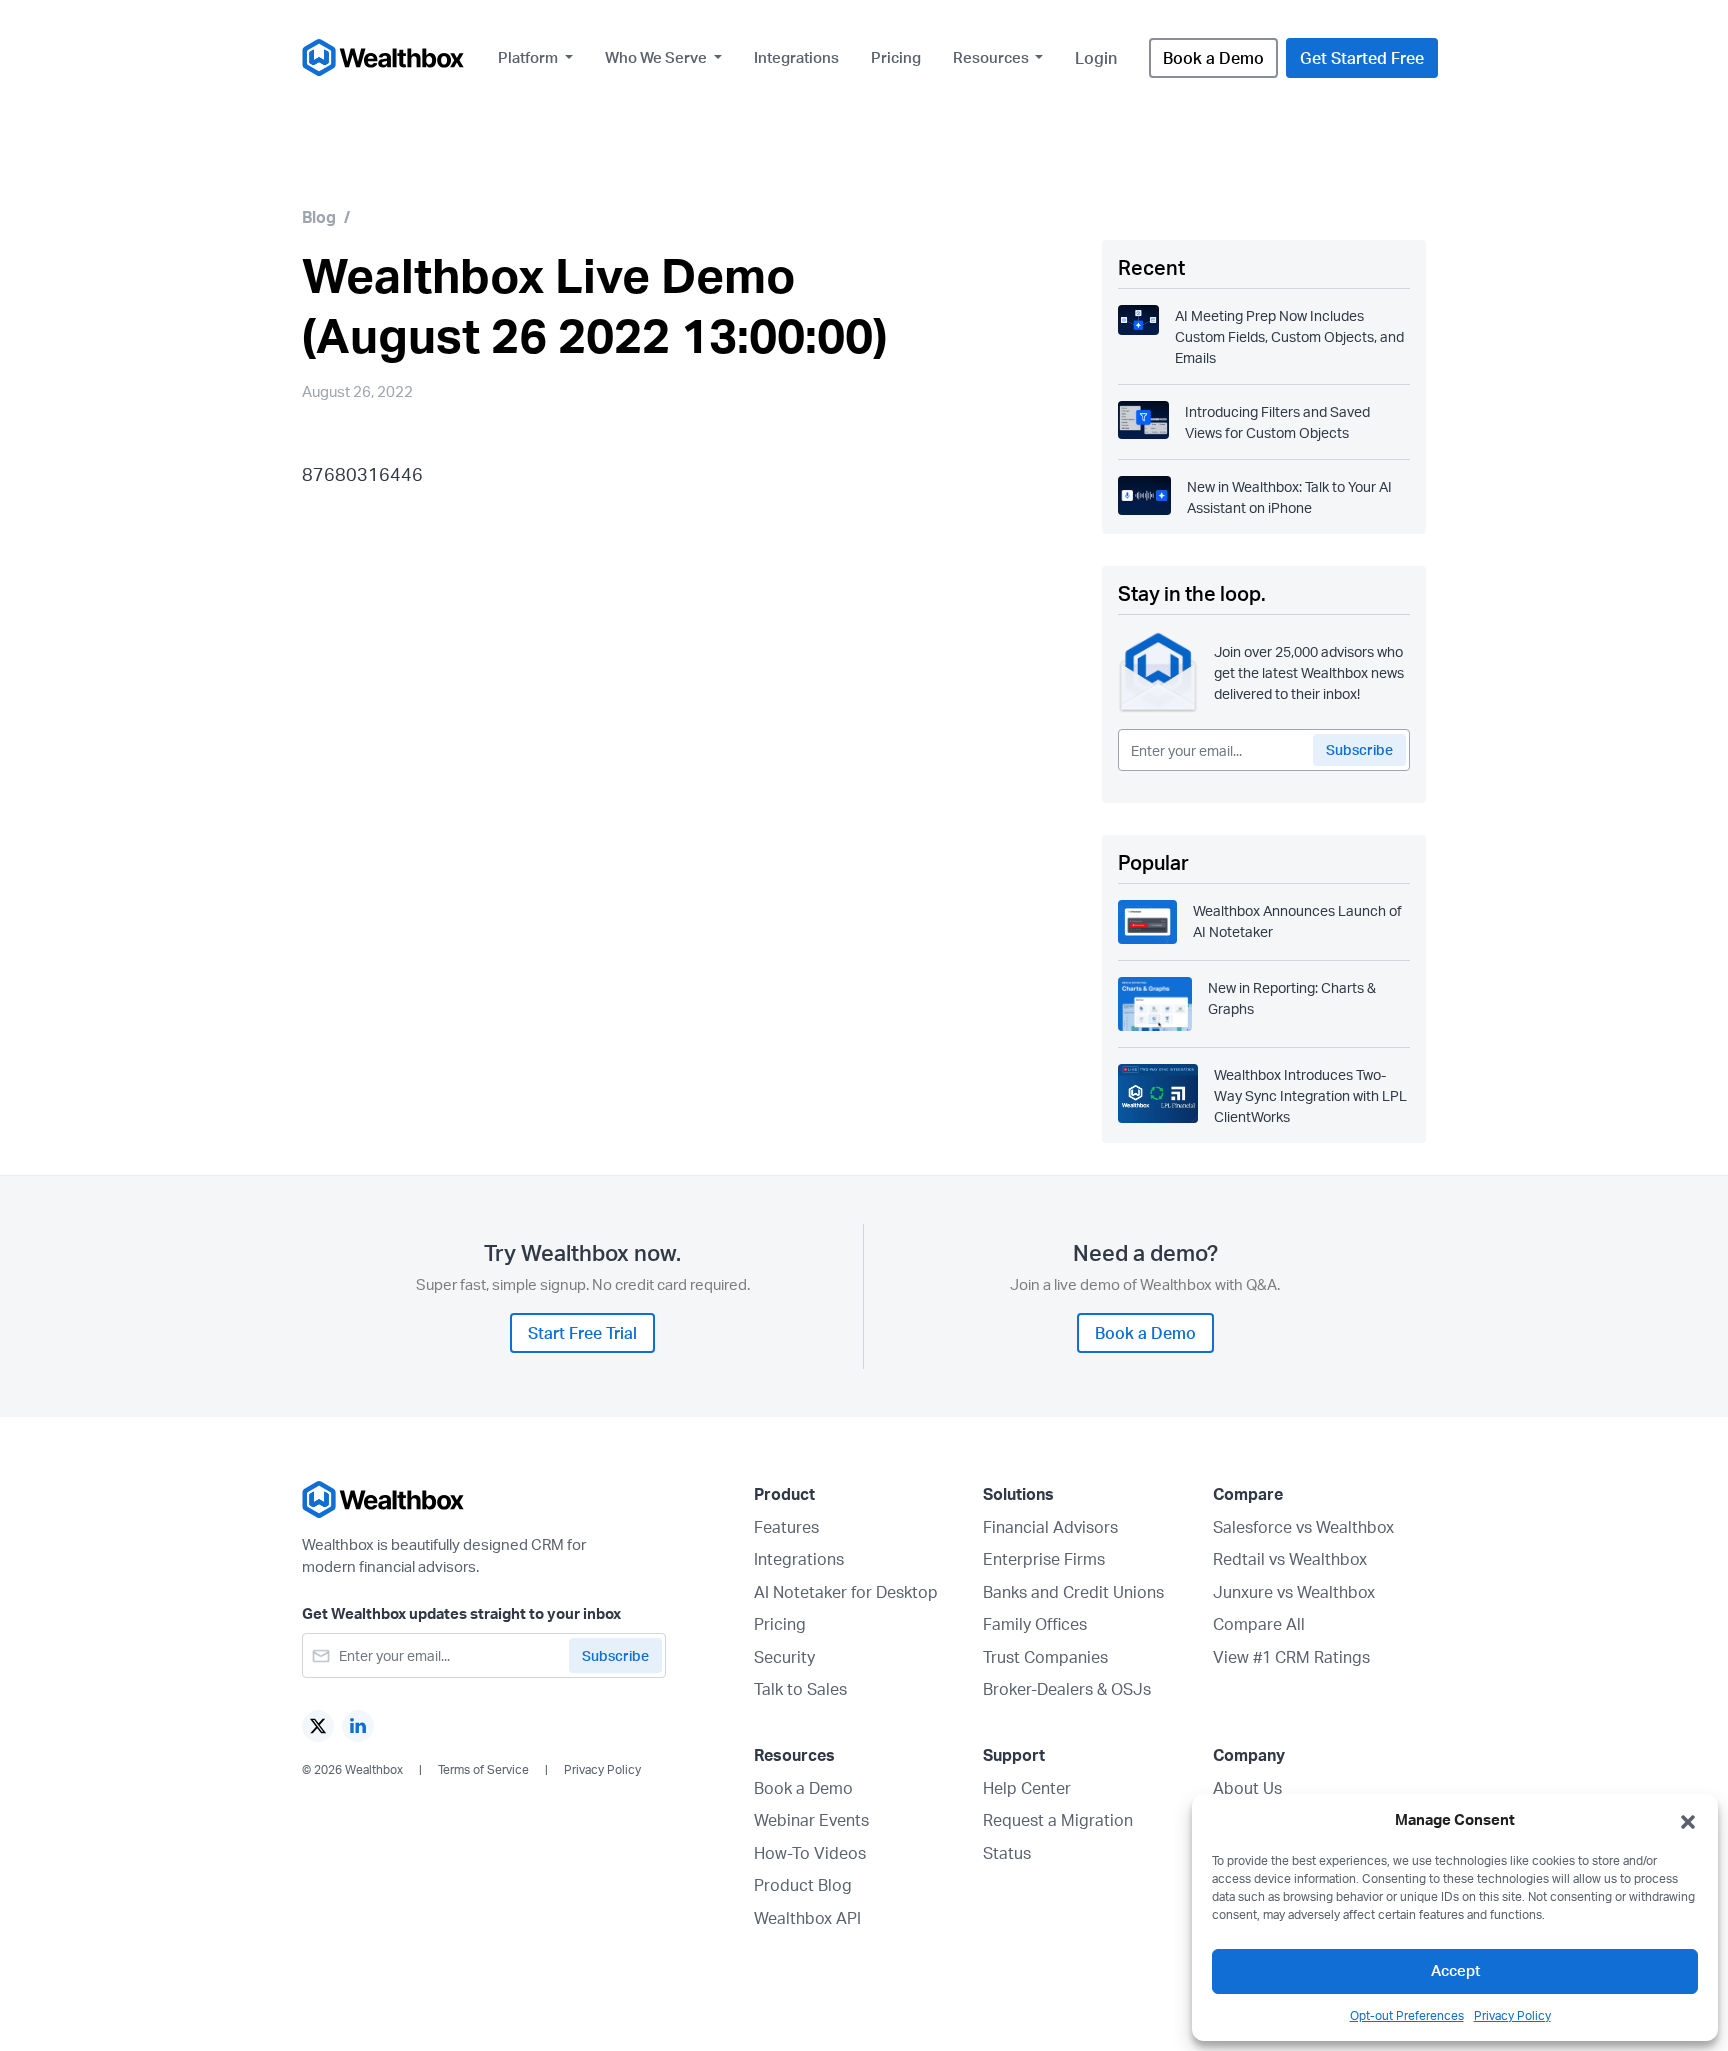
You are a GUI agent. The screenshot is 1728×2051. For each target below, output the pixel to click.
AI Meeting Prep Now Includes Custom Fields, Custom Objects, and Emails (1289, 336)
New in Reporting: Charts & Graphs (1292, 998)
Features (786, 1527)
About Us (1247, 1788)
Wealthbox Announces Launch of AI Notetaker (1297, 921)
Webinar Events (811, 1820)
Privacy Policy (1512, 2015)
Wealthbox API (807, 1918)
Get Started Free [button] (1362, 58)
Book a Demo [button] (1213, 58)
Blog (319, 217)
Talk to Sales (800, 1689)
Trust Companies (1045, 1657)
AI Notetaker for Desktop (846, 1592)
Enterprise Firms (1044, 1559)
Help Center (1027, 1788)
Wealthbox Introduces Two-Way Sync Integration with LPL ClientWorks (1310, 1095)
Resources (992, 57)
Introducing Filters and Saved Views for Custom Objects (1277, 422)
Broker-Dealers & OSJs (1067, 1689)
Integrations (796, 57)
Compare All (1259, 1624)
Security (784, 1657)
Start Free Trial (582, 1333)
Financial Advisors (1050, 1527)
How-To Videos (810, 1853)
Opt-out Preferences (1407, 2015)
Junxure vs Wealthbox (1294, 1592)
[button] (1688, 1820)
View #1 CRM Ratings (1291, 1657)
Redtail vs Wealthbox (1290, 1559)
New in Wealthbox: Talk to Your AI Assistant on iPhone (1289, 497)
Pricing (896, 57)
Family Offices (1035, 1624)
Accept (1455, 1970)
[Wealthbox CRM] (384, 58)
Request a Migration (1058, 1820)
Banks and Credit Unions (1073, 1592)
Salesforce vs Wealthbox (1303, 1527)
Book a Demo (803, 1788)
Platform (529, 57)
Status (1007, 1853)
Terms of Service (483, 1769)
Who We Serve (657, 57)
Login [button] (1096, 58)
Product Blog (803, 1885)
